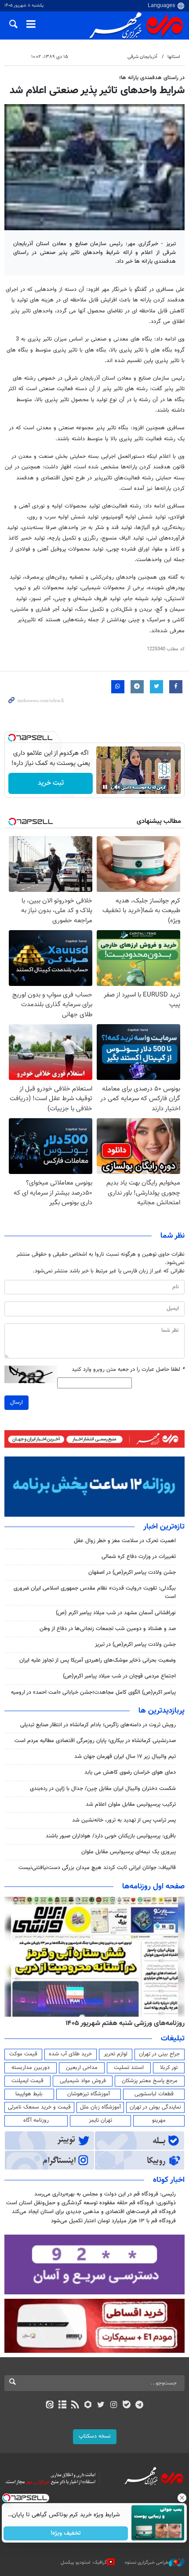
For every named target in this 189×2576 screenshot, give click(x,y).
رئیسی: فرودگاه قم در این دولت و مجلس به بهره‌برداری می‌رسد (105, 2194)
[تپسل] (12, 738)
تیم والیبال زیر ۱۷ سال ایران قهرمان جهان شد (125, 1757)
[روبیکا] (88, 2406)
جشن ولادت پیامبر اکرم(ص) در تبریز (135, 1645)
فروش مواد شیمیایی (83, 2081)
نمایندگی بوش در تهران (155, 2107)
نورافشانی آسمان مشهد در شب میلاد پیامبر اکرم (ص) (116, 1613)
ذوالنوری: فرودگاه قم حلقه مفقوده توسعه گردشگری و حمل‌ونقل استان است (91, 2203)
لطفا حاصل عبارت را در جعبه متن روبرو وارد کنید (128, 1370)
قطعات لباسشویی (154, 2094)
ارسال (16, 1402)
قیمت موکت (23, 2054)
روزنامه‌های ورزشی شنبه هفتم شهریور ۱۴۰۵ (125, 2023)
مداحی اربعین (82, 2068)
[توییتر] (101, 2406)
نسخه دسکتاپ (95, 2436)
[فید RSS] (75, 2406)
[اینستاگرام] (114, 2406)
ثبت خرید (51, 783)
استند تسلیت (129, 2068)
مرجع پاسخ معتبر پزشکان (150, 2081)
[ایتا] (49, 2406)
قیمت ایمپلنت (27, 2081)
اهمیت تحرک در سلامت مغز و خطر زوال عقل (125, 1541)
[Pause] (105, 787)
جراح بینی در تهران (159, 2054)
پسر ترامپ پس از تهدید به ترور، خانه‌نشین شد (124, 1820)
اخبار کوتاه (169, 2180)
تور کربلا (169, 2068)
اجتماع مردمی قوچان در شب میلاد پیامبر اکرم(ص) (119, 1676)
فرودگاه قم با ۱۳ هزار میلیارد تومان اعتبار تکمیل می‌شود (113, 2221)
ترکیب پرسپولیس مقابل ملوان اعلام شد (131, 1804)
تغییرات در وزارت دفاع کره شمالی (139, 1557)
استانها (174, 57)
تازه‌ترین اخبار (164, 1527)
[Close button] (182, 2498)
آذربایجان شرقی (142, 57)
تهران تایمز (100, 2120)
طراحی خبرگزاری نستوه (147, 2563)
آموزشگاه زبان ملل (100, 2107)
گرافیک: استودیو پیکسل (84, 2563)
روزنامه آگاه (36, 2120)
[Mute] (117, 787)
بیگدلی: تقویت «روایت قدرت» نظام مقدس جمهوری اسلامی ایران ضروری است (95, 1592)
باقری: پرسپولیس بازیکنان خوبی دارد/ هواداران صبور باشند (111, 1836)
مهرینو (159, 2120)
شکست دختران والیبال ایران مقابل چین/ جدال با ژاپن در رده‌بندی (103, 1789)
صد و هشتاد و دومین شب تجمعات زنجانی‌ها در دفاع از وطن (108, 1629)
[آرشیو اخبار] (62, 2406)
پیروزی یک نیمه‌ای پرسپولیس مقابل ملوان (129, 1852)
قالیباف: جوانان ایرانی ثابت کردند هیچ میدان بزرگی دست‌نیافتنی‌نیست (97, 1868)
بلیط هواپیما (29, 2094)
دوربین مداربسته (31, 2068)
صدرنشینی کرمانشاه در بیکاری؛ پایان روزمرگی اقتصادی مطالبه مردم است (95, 1741)
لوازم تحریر (116, 2054)
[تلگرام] (140, 2406)
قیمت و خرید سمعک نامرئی (39, 2107)
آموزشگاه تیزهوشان (89, 2094)
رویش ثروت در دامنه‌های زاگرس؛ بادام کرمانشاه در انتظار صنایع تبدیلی (98, 1725)
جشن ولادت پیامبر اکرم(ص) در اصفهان (132, 1572)
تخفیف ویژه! (66, 2533)
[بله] (126, 2406)
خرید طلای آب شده (70, 2054)
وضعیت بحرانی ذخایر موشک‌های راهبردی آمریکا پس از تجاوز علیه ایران (98, 1660)
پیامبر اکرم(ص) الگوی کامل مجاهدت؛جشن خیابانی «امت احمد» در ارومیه (93, 1692)
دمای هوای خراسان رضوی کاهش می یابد (130, 1772)
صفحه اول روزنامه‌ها (153, 1887)
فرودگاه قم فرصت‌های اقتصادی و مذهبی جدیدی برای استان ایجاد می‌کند (94, 2212)
